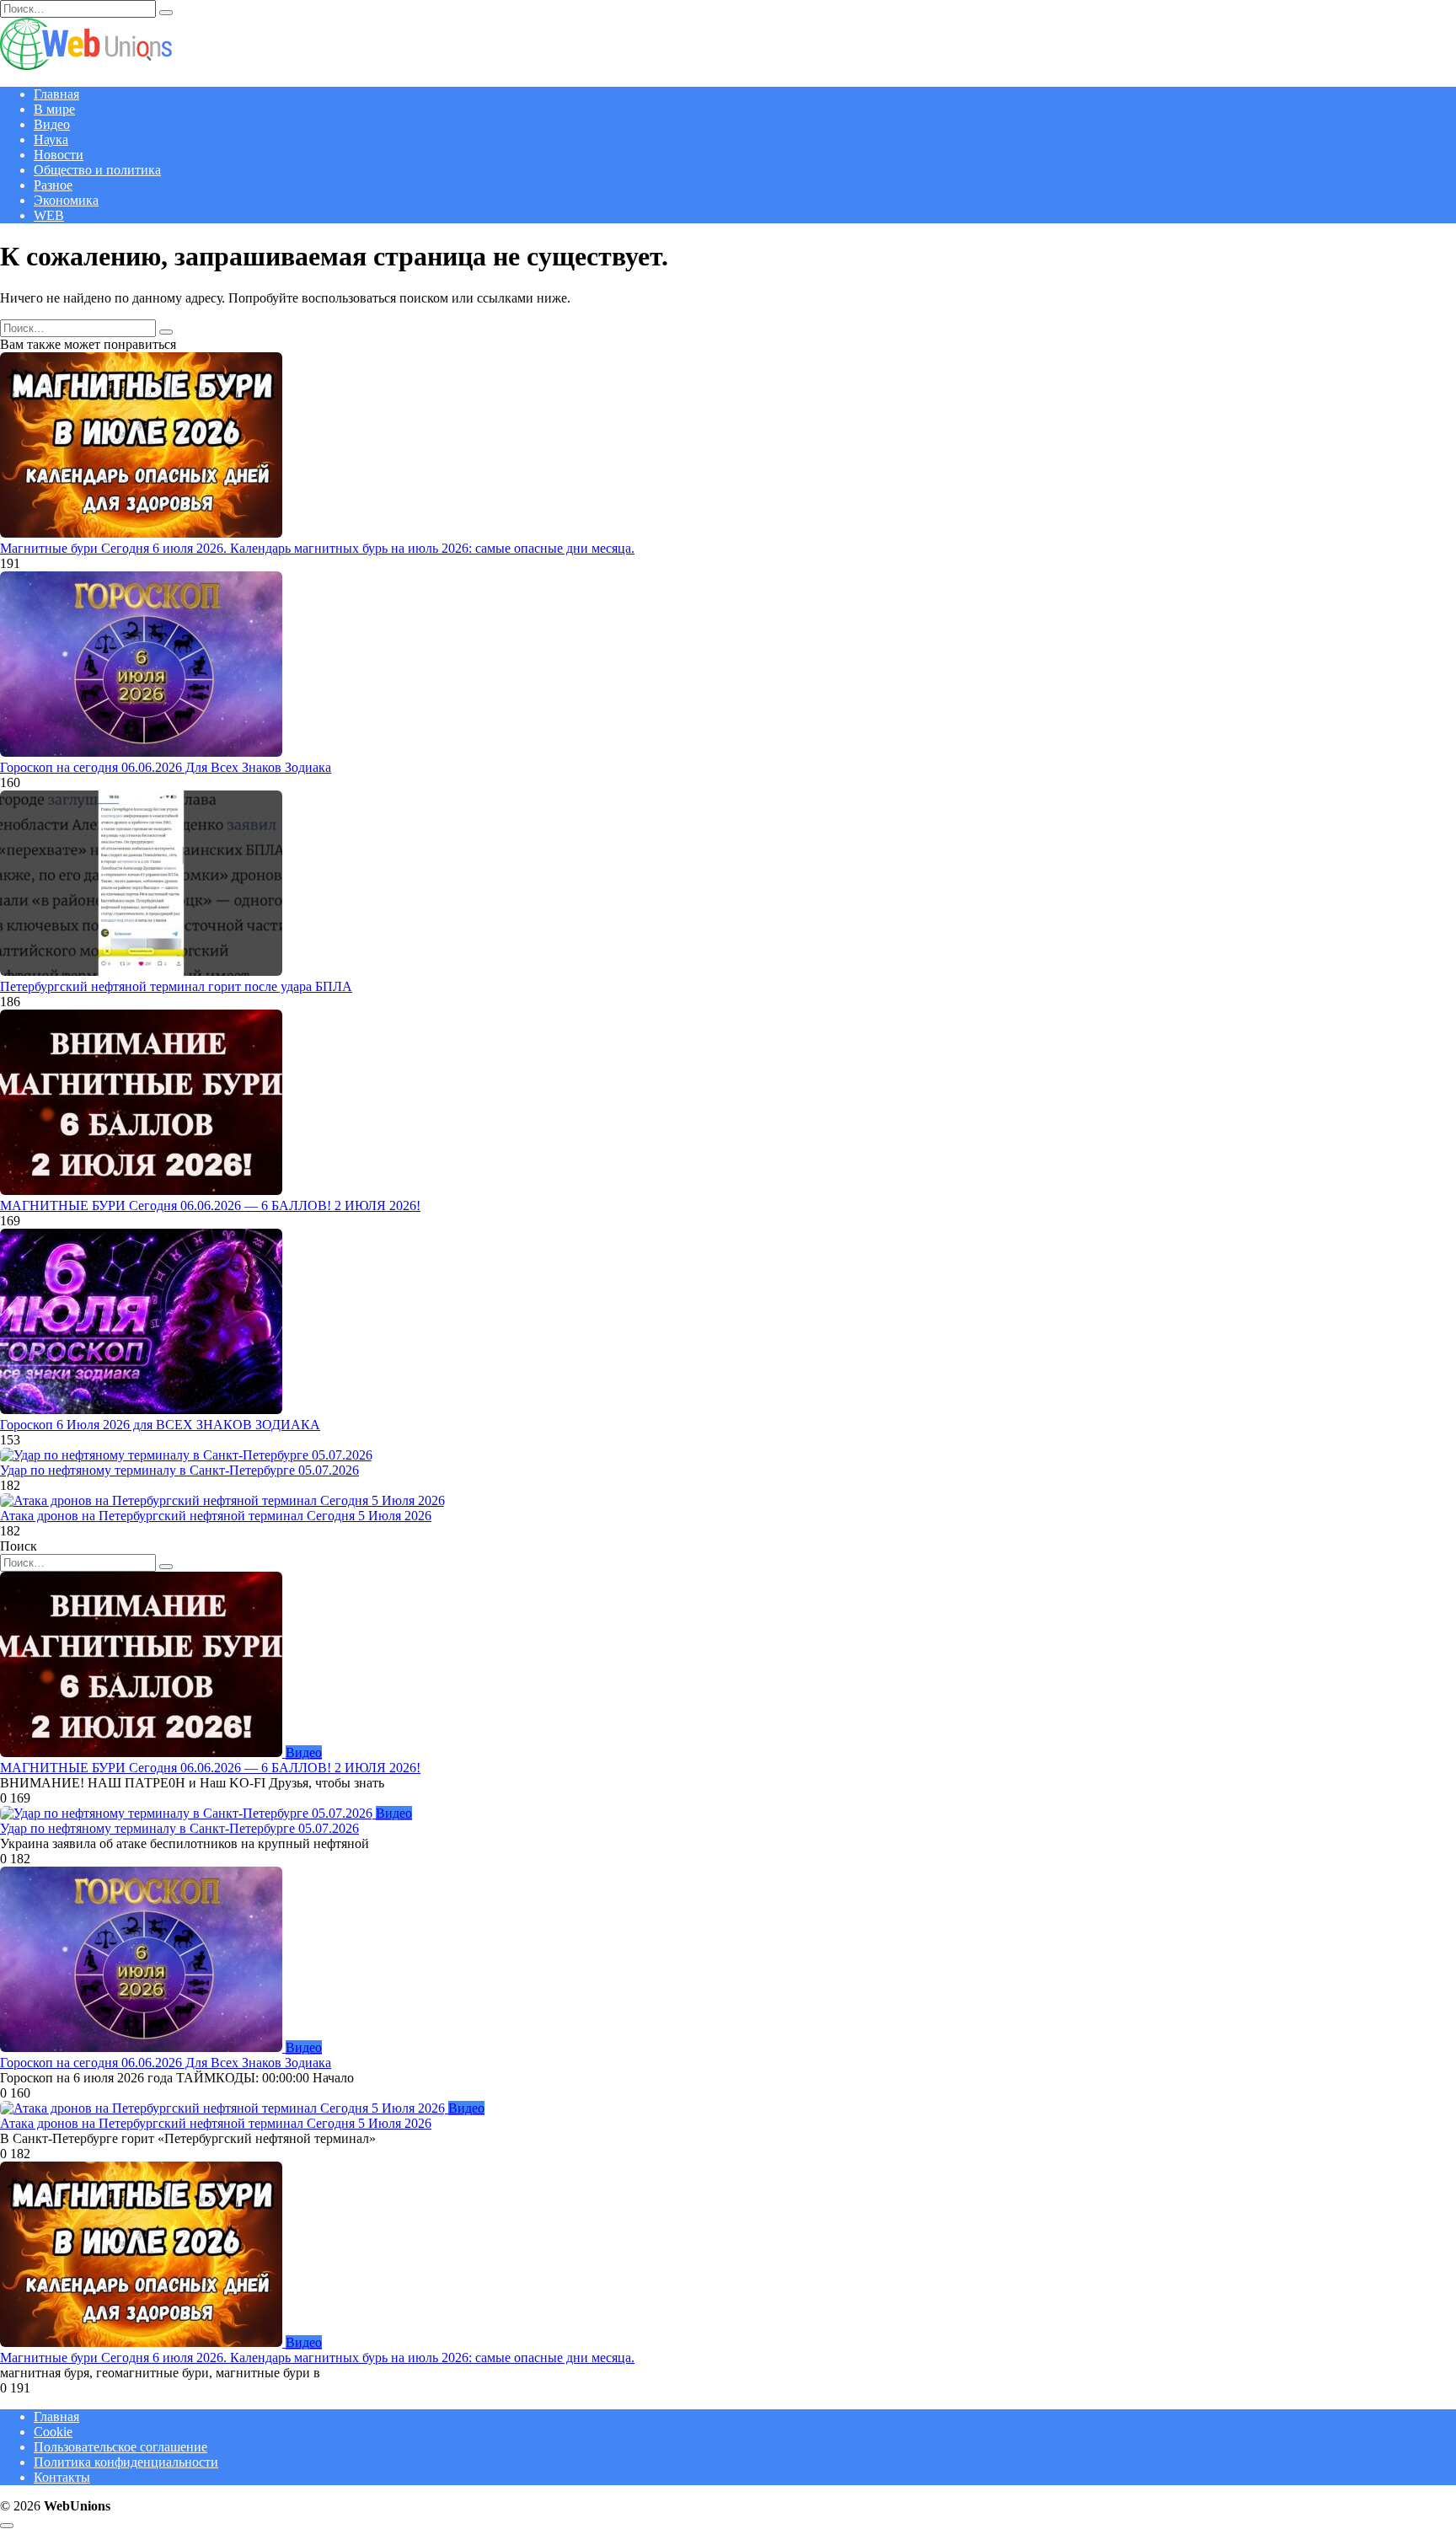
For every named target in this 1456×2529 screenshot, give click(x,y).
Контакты (62, 2477)
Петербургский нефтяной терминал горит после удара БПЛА (176, 986)
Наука (51, 139)
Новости (59, 155)
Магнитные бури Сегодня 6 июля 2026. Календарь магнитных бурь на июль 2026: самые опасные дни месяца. (317, 548)
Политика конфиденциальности (126, 2462)
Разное (53, 185)
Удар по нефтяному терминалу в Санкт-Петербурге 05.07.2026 (179, 1470)
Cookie (53, 2432)
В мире (54, 109)
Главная (56, 94)
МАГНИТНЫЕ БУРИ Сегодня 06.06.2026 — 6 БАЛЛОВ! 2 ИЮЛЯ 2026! (210, 1206)
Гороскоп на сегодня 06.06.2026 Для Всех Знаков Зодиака (166, 767)
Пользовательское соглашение (120, 2447)
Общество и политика (97, 170)
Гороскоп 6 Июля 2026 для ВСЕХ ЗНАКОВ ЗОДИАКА (160, 1425)
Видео (52, 124)
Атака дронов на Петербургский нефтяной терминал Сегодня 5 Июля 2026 (216, 1516)
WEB (49, 215)
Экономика (66, 200)
